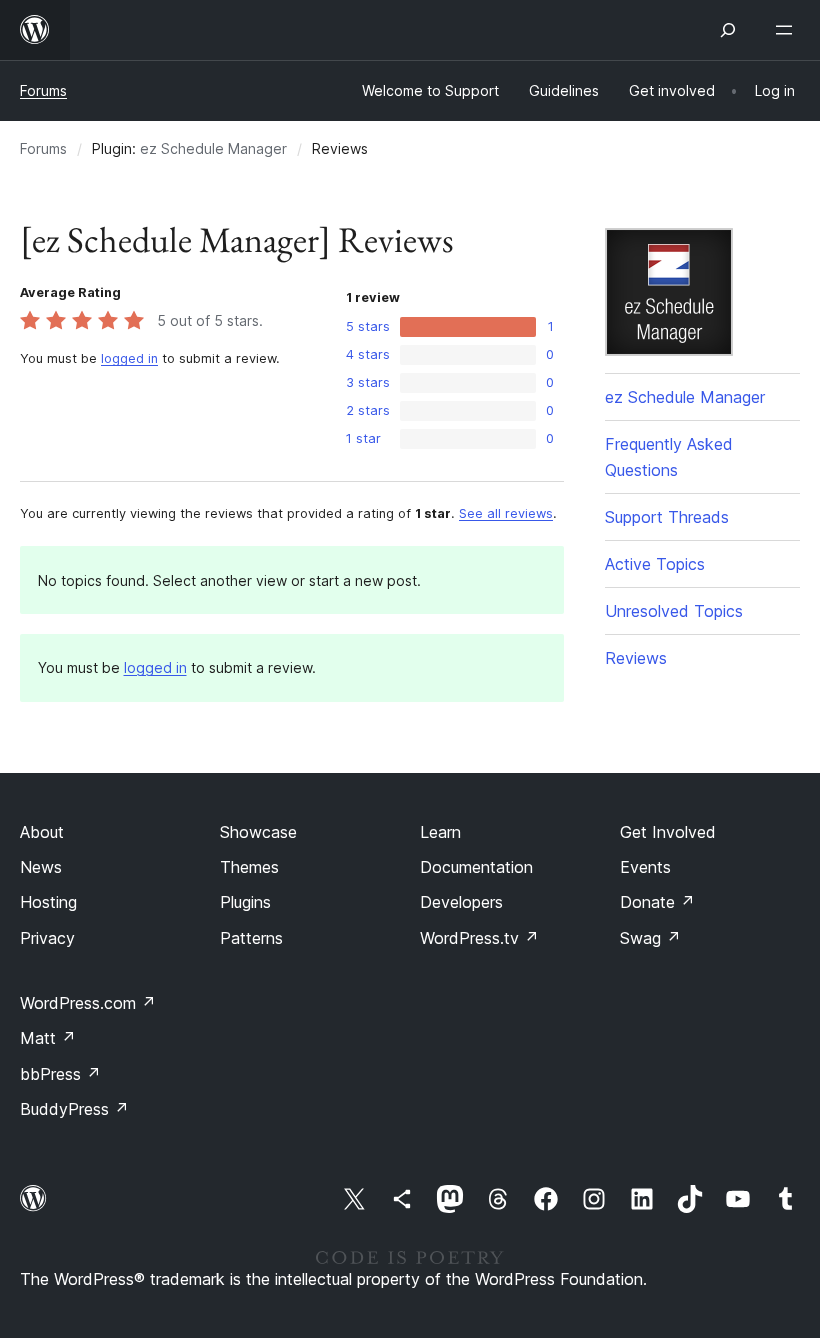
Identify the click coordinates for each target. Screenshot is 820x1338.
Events (645, 867)
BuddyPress (74, 1109)
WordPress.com (88, 1003)
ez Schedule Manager (213, 148)
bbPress (60, 1074)
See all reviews (506, 513)
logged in (129, 358)
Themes (249, 867)
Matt (48, 1038)
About (42, 832)
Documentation (476, 867)
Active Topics (655, 564)
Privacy (47, 938)
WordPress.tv (479, 938)
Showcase (258, 832)
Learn (440, 832)
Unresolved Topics (674, 611)
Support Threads (667, 517)
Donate (657, 902)
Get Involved (668, 832)
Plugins (245, 902)
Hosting (48, 902)
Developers (461, 902)
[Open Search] (728, 30)
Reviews (636, 658)
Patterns (251, 938)
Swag (650, 938)
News (41, 867)
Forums (43, 90)
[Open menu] (788, 30)
